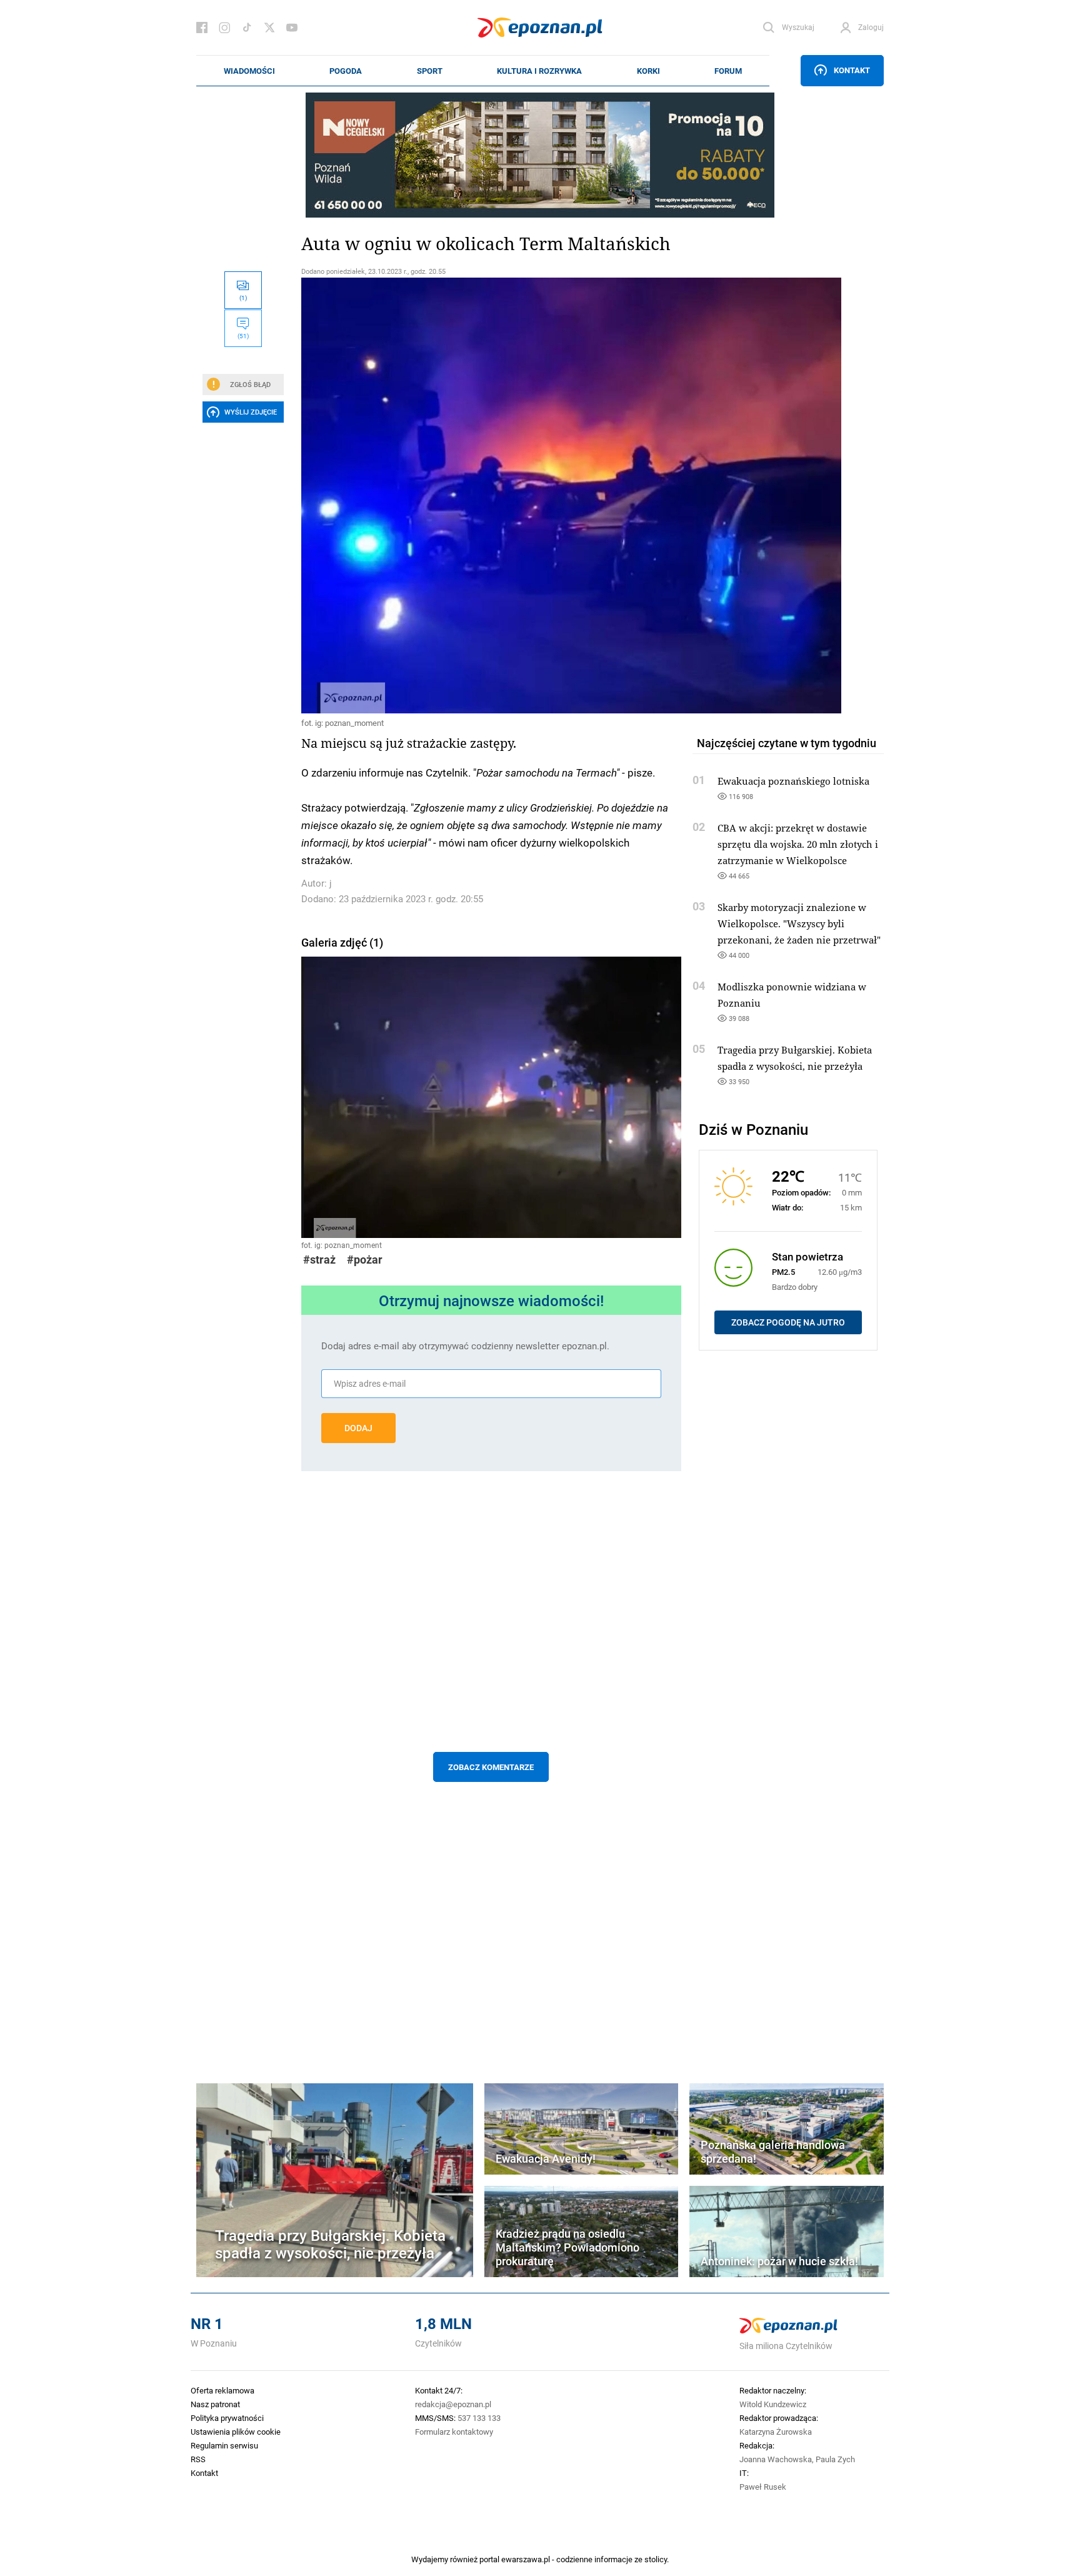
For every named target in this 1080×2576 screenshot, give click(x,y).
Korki (648, 71)
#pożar (365, 1260)
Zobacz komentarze (491, 1767)
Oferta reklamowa (222, 2390)
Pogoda (346, 71)
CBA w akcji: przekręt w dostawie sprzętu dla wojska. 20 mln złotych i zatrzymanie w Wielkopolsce (798, 844)
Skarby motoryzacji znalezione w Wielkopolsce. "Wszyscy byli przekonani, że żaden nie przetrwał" (799, 923)
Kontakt (852, 70)
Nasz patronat (215, 2404)
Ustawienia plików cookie (236, 2432)
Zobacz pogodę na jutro (788, 1322)
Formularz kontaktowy (454, 2432)
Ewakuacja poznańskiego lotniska (793, 781)
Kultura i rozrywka (539, 71)
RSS (198, 2459)
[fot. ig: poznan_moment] (491, 496)
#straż (319, 1260)
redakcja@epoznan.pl (453, 2404)
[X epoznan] (269, 28)
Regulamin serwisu (224, 2445)
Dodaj (358, 1428)
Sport (430, 71)
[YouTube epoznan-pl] (292, 28)
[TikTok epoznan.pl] (247, 28)
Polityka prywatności (227, 2418)
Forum (728, 71)
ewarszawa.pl (526, 2559)
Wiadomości (249, 71)
